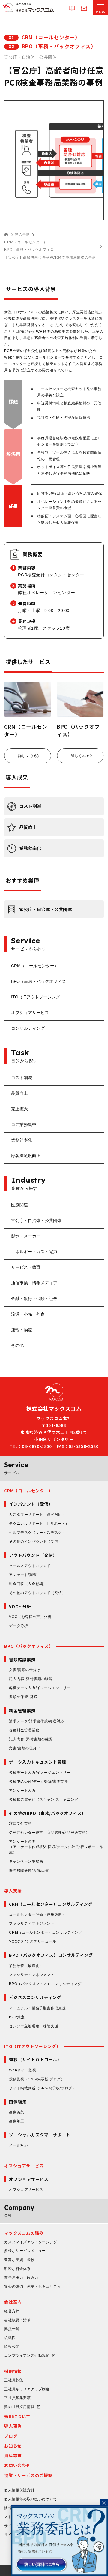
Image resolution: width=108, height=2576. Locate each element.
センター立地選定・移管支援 (34, 2026)
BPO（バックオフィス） (29, 1646)
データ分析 (18, 1626)
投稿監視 (37, 2079)
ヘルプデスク (37, 1533)
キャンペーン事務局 (26, 1861)
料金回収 (28, 1584)
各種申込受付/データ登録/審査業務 (38, 1782)
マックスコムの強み (24, 2233)
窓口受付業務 (20, 1824)
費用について (17, 2416)
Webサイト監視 (22, 2070)
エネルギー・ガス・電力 (34, 1252)
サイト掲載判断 (42, 2088)
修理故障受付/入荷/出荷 (29, 1870)
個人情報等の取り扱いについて (31, 2499)
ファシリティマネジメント (32, 1923)
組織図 (10, 2338)
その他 (17, 1345)
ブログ (11, 2436)
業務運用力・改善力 (21, 2277)
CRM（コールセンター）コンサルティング (46, 1932)
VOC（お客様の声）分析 (30, 1617)
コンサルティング (28, 1028)
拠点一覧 (12, 2329)
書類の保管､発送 (23, 1697)
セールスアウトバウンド (30, 1566)
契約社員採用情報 (19, 2407)
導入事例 (22, 234)
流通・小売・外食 (28, 1314)
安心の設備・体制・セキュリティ (33, 2286)
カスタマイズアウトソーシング (31, 2242)
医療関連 (19, 1205)
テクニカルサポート (39, 1524)
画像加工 (16, 2121)
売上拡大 (19, 1109)
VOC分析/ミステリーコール (33, 1941)
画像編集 (16, 2112)
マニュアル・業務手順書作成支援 (37, 2008)
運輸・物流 (22, 1330)
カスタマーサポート (37, 1515)
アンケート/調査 (23, 1575)
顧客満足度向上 (26, 1156)
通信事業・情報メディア (34, 1283)
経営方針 (12, 2311)
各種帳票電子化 (45, 1800)
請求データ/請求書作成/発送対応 (37, 1721)
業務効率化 (22, 1140)
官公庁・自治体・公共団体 (36, 1220)
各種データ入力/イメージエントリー (40, 1688)
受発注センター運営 (49, 1833)
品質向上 (19, 1093)
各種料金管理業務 (24, 1730)
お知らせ (13, 2446)
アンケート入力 (22, 1791)
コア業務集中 (24, 1124)
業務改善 (26, 1966)
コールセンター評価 (37, 1914)
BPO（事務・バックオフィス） (31, 250)
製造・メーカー (26, 1236)
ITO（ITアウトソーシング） (38, 997)
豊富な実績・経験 (19, 2260)
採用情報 (13, 2371)
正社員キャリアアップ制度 (27, 2389)
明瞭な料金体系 (17, 2269)
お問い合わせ (17, 2465)
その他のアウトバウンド (37, 1593)
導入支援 (13, 1890)
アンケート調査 (56, 1847)
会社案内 (13, 2302)
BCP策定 (17, 2017)
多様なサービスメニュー (25, 2251)
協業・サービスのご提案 (28, 2475)
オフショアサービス (30, 1013)
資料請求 (13, 2455)
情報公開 (12, 2346)
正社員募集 (14, 2380)
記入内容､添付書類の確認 (31, 1679)
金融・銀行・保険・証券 (34, 1299)
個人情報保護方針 (19, 2490)
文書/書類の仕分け (25, 1670)
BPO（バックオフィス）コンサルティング (45, 1984)
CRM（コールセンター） (26, 242)
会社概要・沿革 (17, 2320)
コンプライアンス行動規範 (27, 2355)
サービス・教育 (26, 1267)
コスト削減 (22, 1078)
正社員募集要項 (17, 2398)
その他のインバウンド (35, 1542)
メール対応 (18, 2145)
